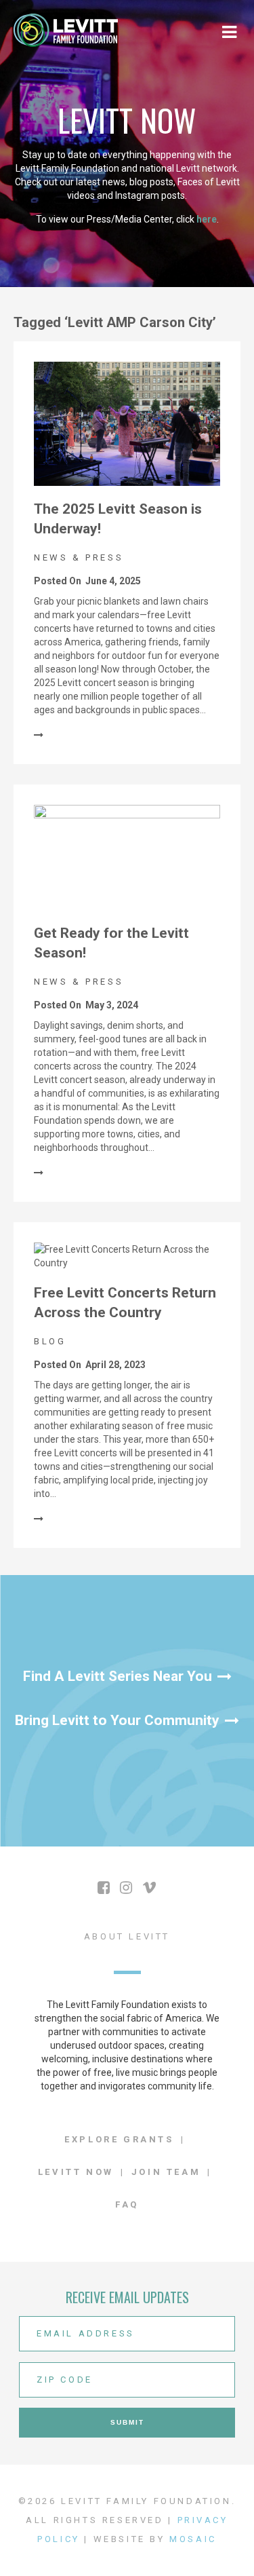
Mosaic (193, 2539)
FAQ (127, 2204)
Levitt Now (76, 2172)
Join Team (166, 2172)
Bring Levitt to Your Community (117, 1720)
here (207, 219)
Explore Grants (119, 2139)
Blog (50, 1341)
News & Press (79, 557)
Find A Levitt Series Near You (118, 1676)
